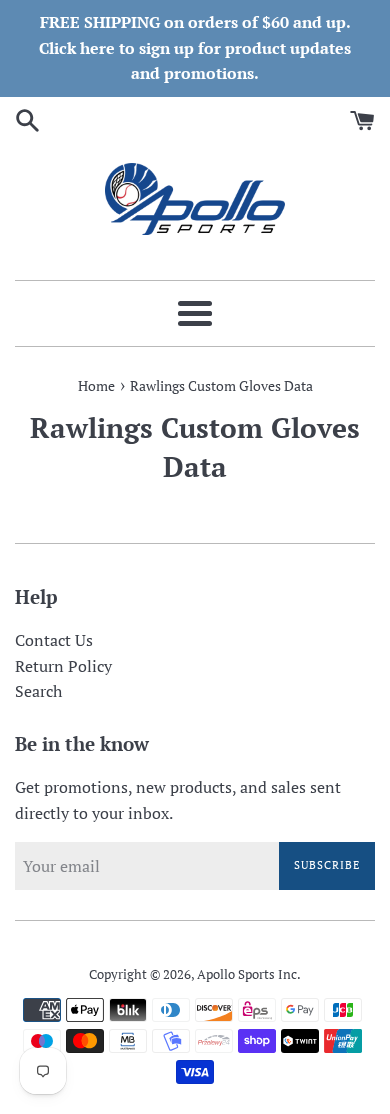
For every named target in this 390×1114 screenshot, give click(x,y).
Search (38, 691)
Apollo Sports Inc (247, 974)
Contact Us (54, 640)
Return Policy (63, 666)
